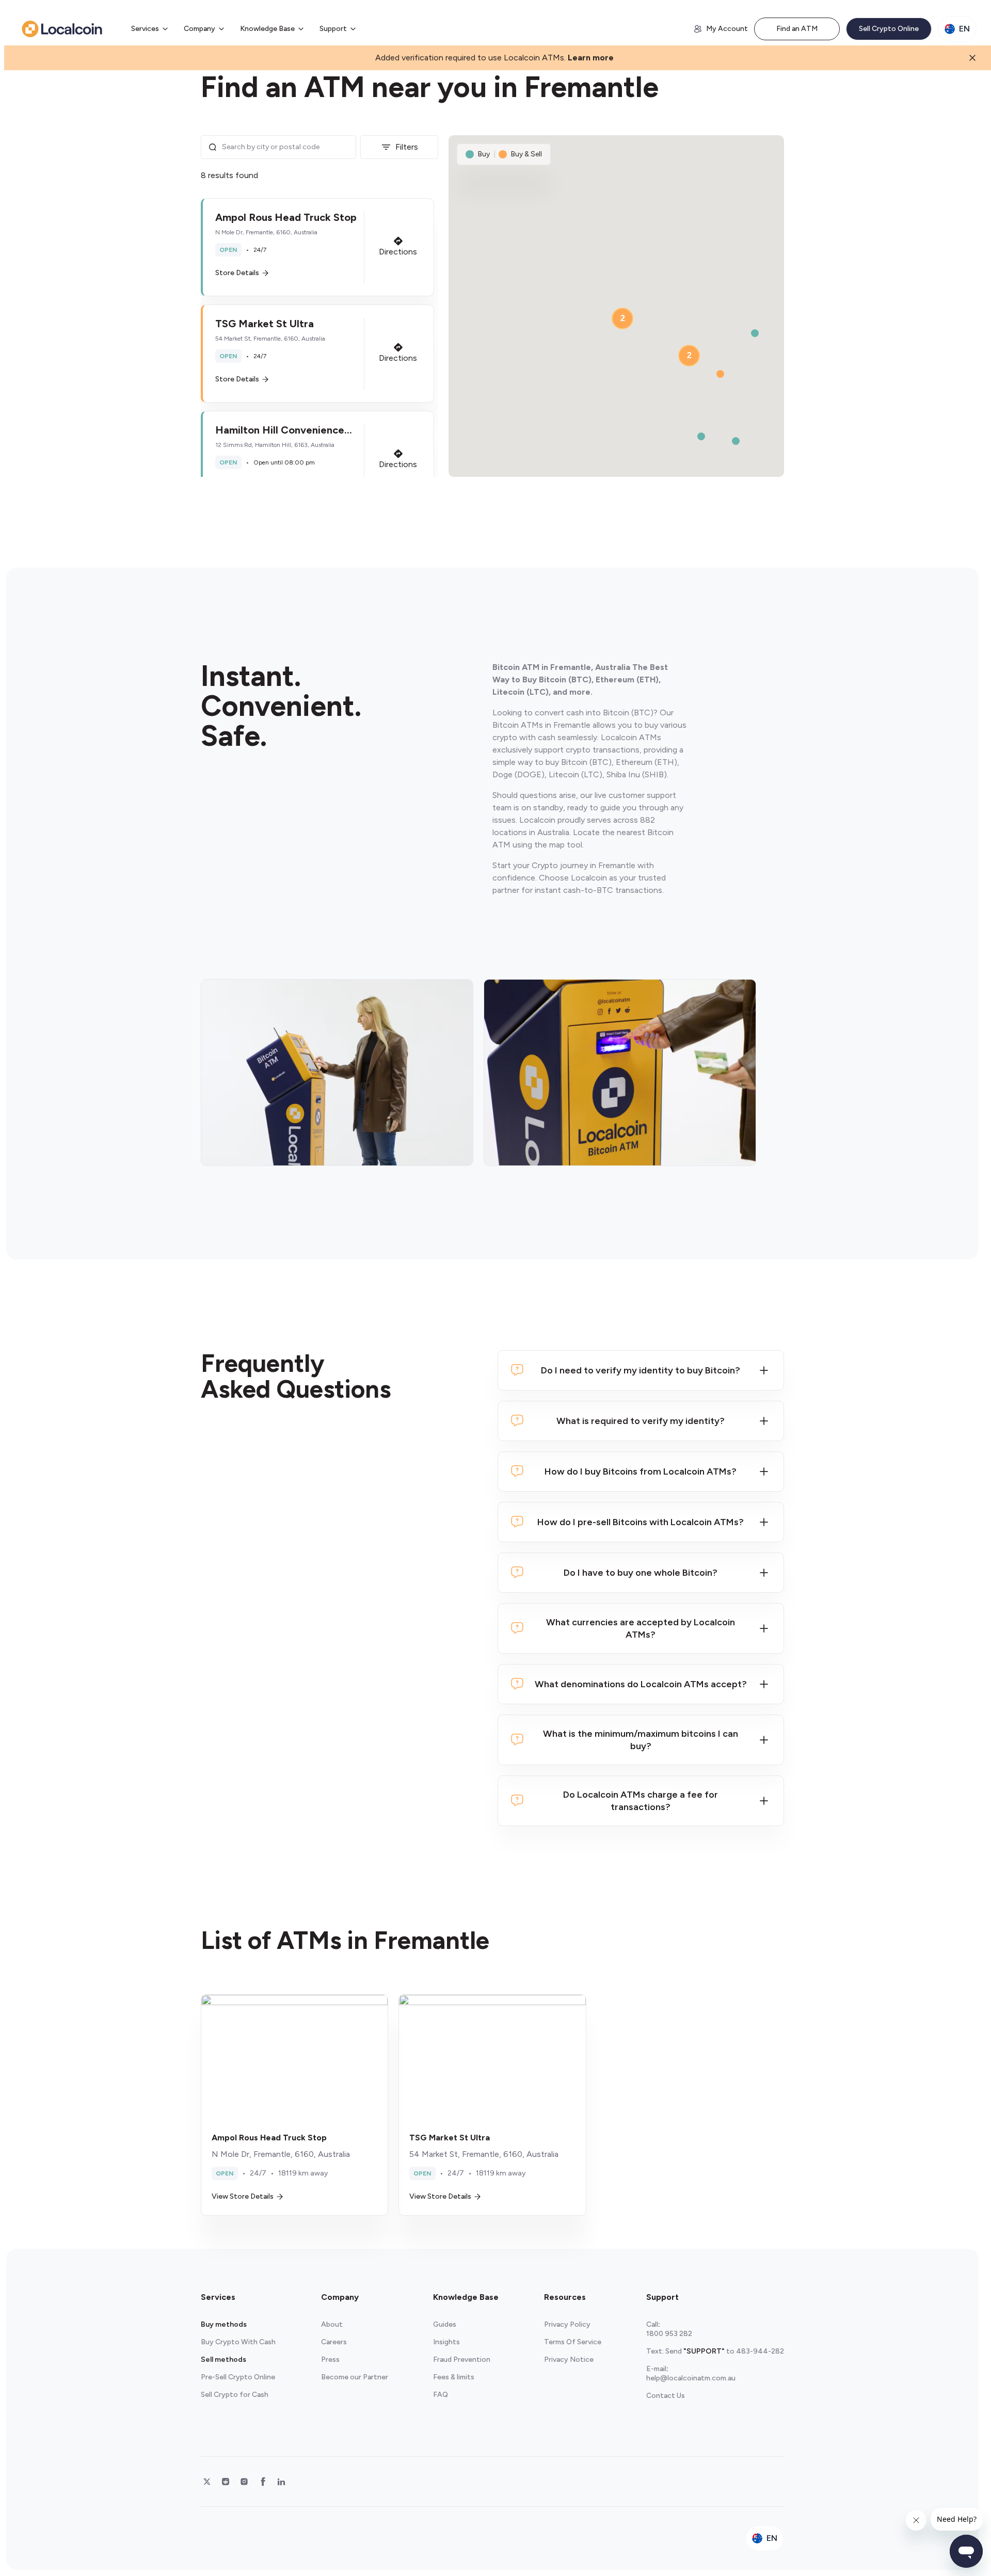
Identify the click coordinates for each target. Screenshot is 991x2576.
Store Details (237, 273)
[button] (317, 247)
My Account (727, 29)
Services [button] (145, 29)
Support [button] (333, 29)
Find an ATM (797, 29)
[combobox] (286, 147)
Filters (407, 147)
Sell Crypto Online (889, 29)
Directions (398, 252)
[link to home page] (62, 29)
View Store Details (243, 2196)
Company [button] (199, 29)
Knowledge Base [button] (267, 29)
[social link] (207, 2482)
